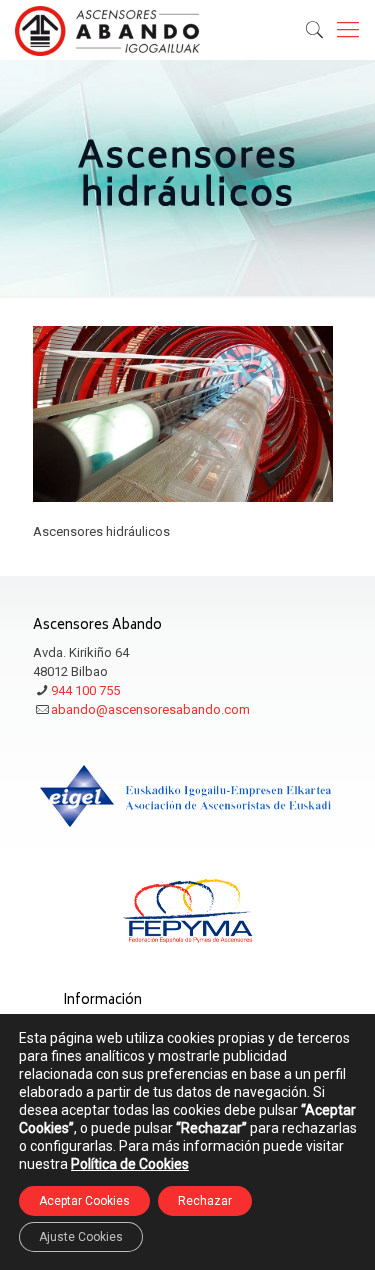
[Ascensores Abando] (107, 30)
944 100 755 (85, 690)
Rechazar (205, 1201)
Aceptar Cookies (84, 1201)
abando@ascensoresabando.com (150, 709)
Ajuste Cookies (81, 1237)
